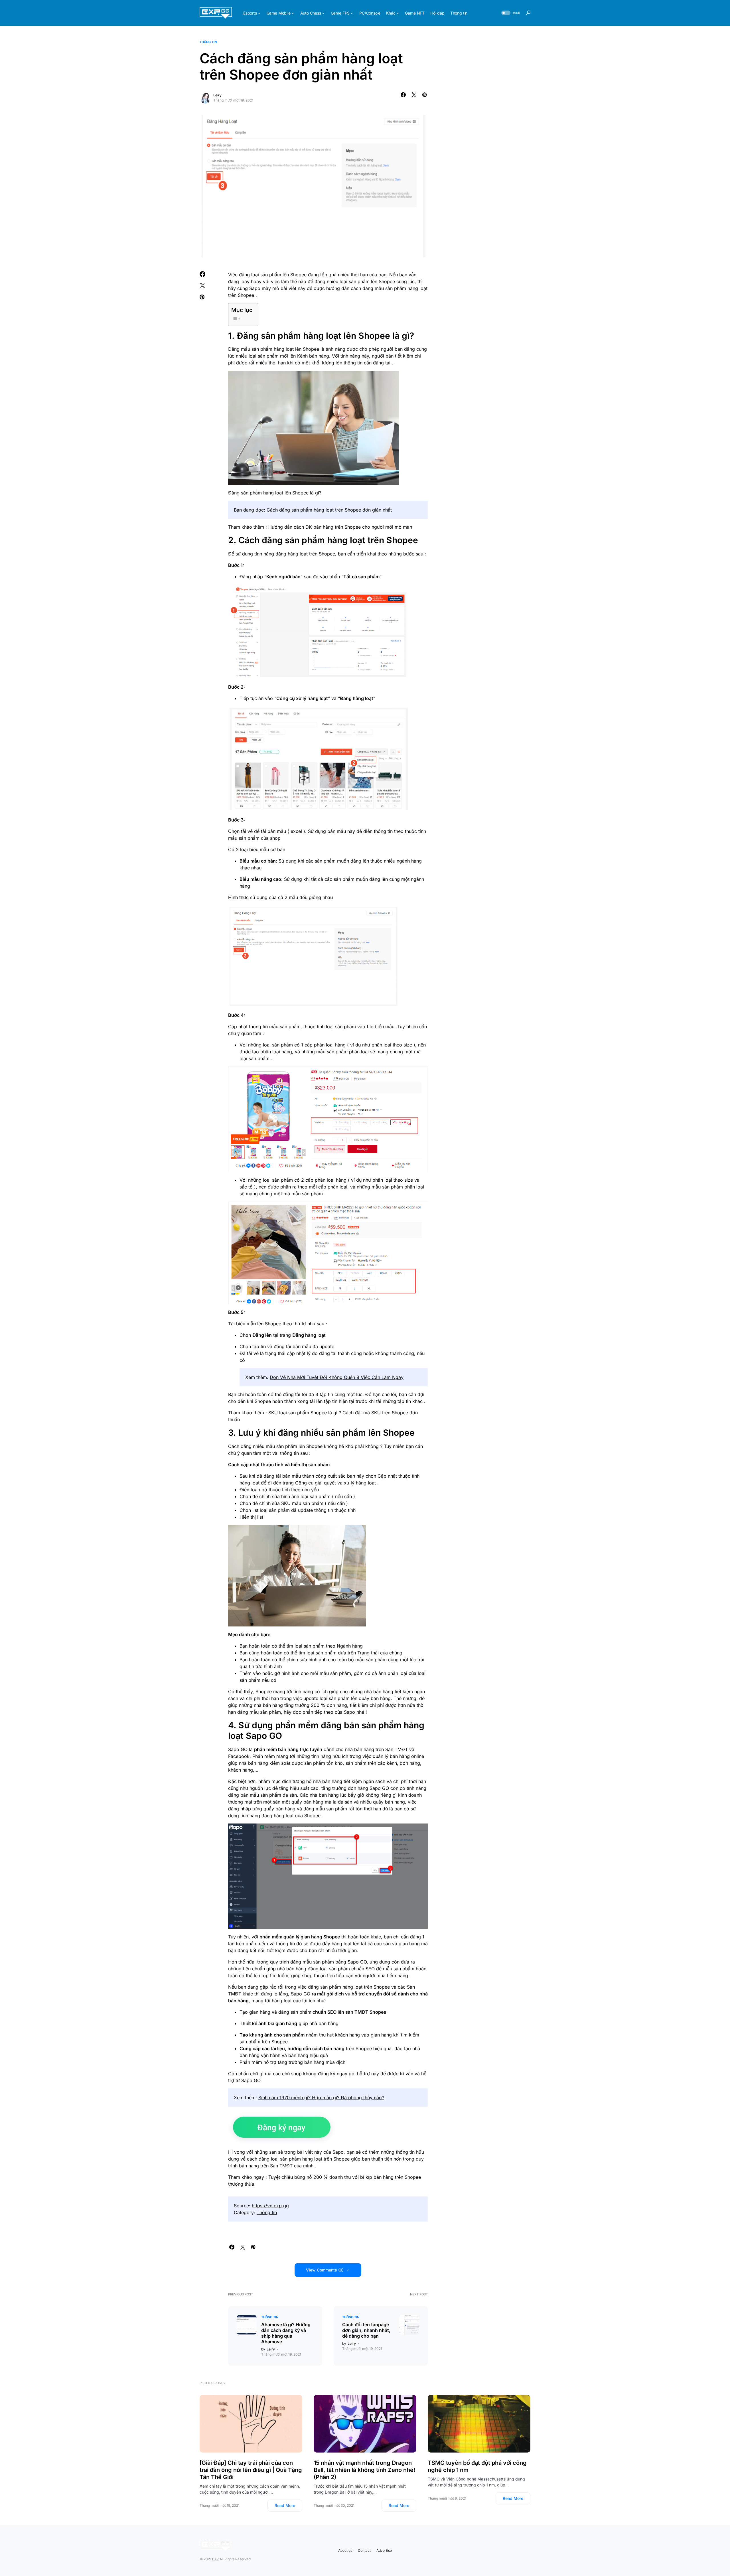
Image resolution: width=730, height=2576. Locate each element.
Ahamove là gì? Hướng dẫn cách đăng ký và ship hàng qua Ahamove (286, 2333)
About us (345, 2550)
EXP (215, 2559)
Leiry (217, 95)
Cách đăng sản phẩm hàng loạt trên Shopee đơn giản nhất (329, 510)
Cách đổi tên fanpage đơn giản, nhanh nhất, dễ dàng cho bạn (366, 2330)
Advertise (384, 2550)
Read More (285, 2505)
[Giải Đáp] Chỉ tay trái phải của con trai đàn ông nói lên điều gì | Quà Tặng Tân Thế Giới (251, 2470)
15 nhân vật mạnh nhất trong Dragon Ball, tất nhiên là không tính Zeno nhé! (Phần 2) (364, 2470)
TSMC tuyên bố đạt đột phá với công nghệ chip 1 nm (477, 2466)
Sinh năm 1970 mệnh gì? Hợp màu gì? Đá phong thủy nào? (321, 2098)
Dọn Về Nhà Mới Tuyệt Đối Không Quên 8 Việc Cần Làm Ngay (337, 1377)
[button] (510, 13)
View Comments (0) (325, 2270)
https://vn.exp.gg (270, 2206)
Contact (364, 2550)
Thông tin (208, 42)
